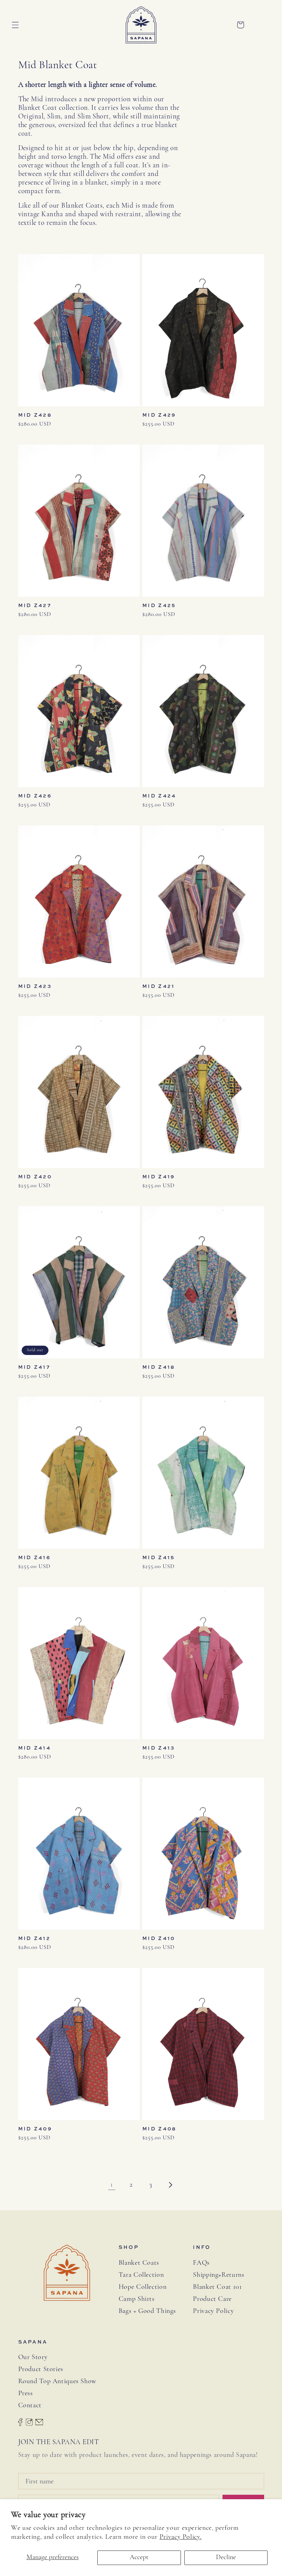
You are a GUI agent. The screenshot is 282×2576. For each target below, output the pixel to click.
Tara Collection (141, 2275)
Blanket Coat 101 (217, 2287)
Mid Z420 (35, 1177)
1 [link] (112, 2185)
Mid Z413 (159, 1748)
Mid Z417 (34, 1367)
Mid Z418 (159, 1367)
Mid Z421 (159, 986)
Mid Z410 (159, 1938)
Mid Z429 (159, 415)
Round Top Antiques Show (57, 2381)
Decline (226, 2557)
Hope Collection (143, 2287)
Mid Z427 (35, 605)
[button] (15, 25)
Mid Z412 (34, 1938)
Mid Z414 (35, 1748)
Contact (30, 2406)
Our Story (33, 2357)
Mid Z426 (35, 796)
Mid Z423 (35, 986)
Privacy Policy (213, 2311)
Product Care (212, 2299)
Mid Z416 (35, 1557)
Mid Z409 (35, 2129)
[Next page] (170, 2185)
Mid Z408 (159, 2129)
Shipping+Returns (219, 2275)
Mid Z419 (159, 1177)
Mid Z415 (159, 1557)
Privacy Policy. (181, 2537)
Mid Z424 (159, 796)
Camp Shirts (137, 2299)
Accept (139, 2557)
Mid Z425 (159, 605)
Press (26, 2394)
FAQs (201, 2263)
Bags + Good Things (147, 2311)
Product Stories (41, 2369)
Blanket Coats (139, 2263)
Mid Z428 (35, 415)
